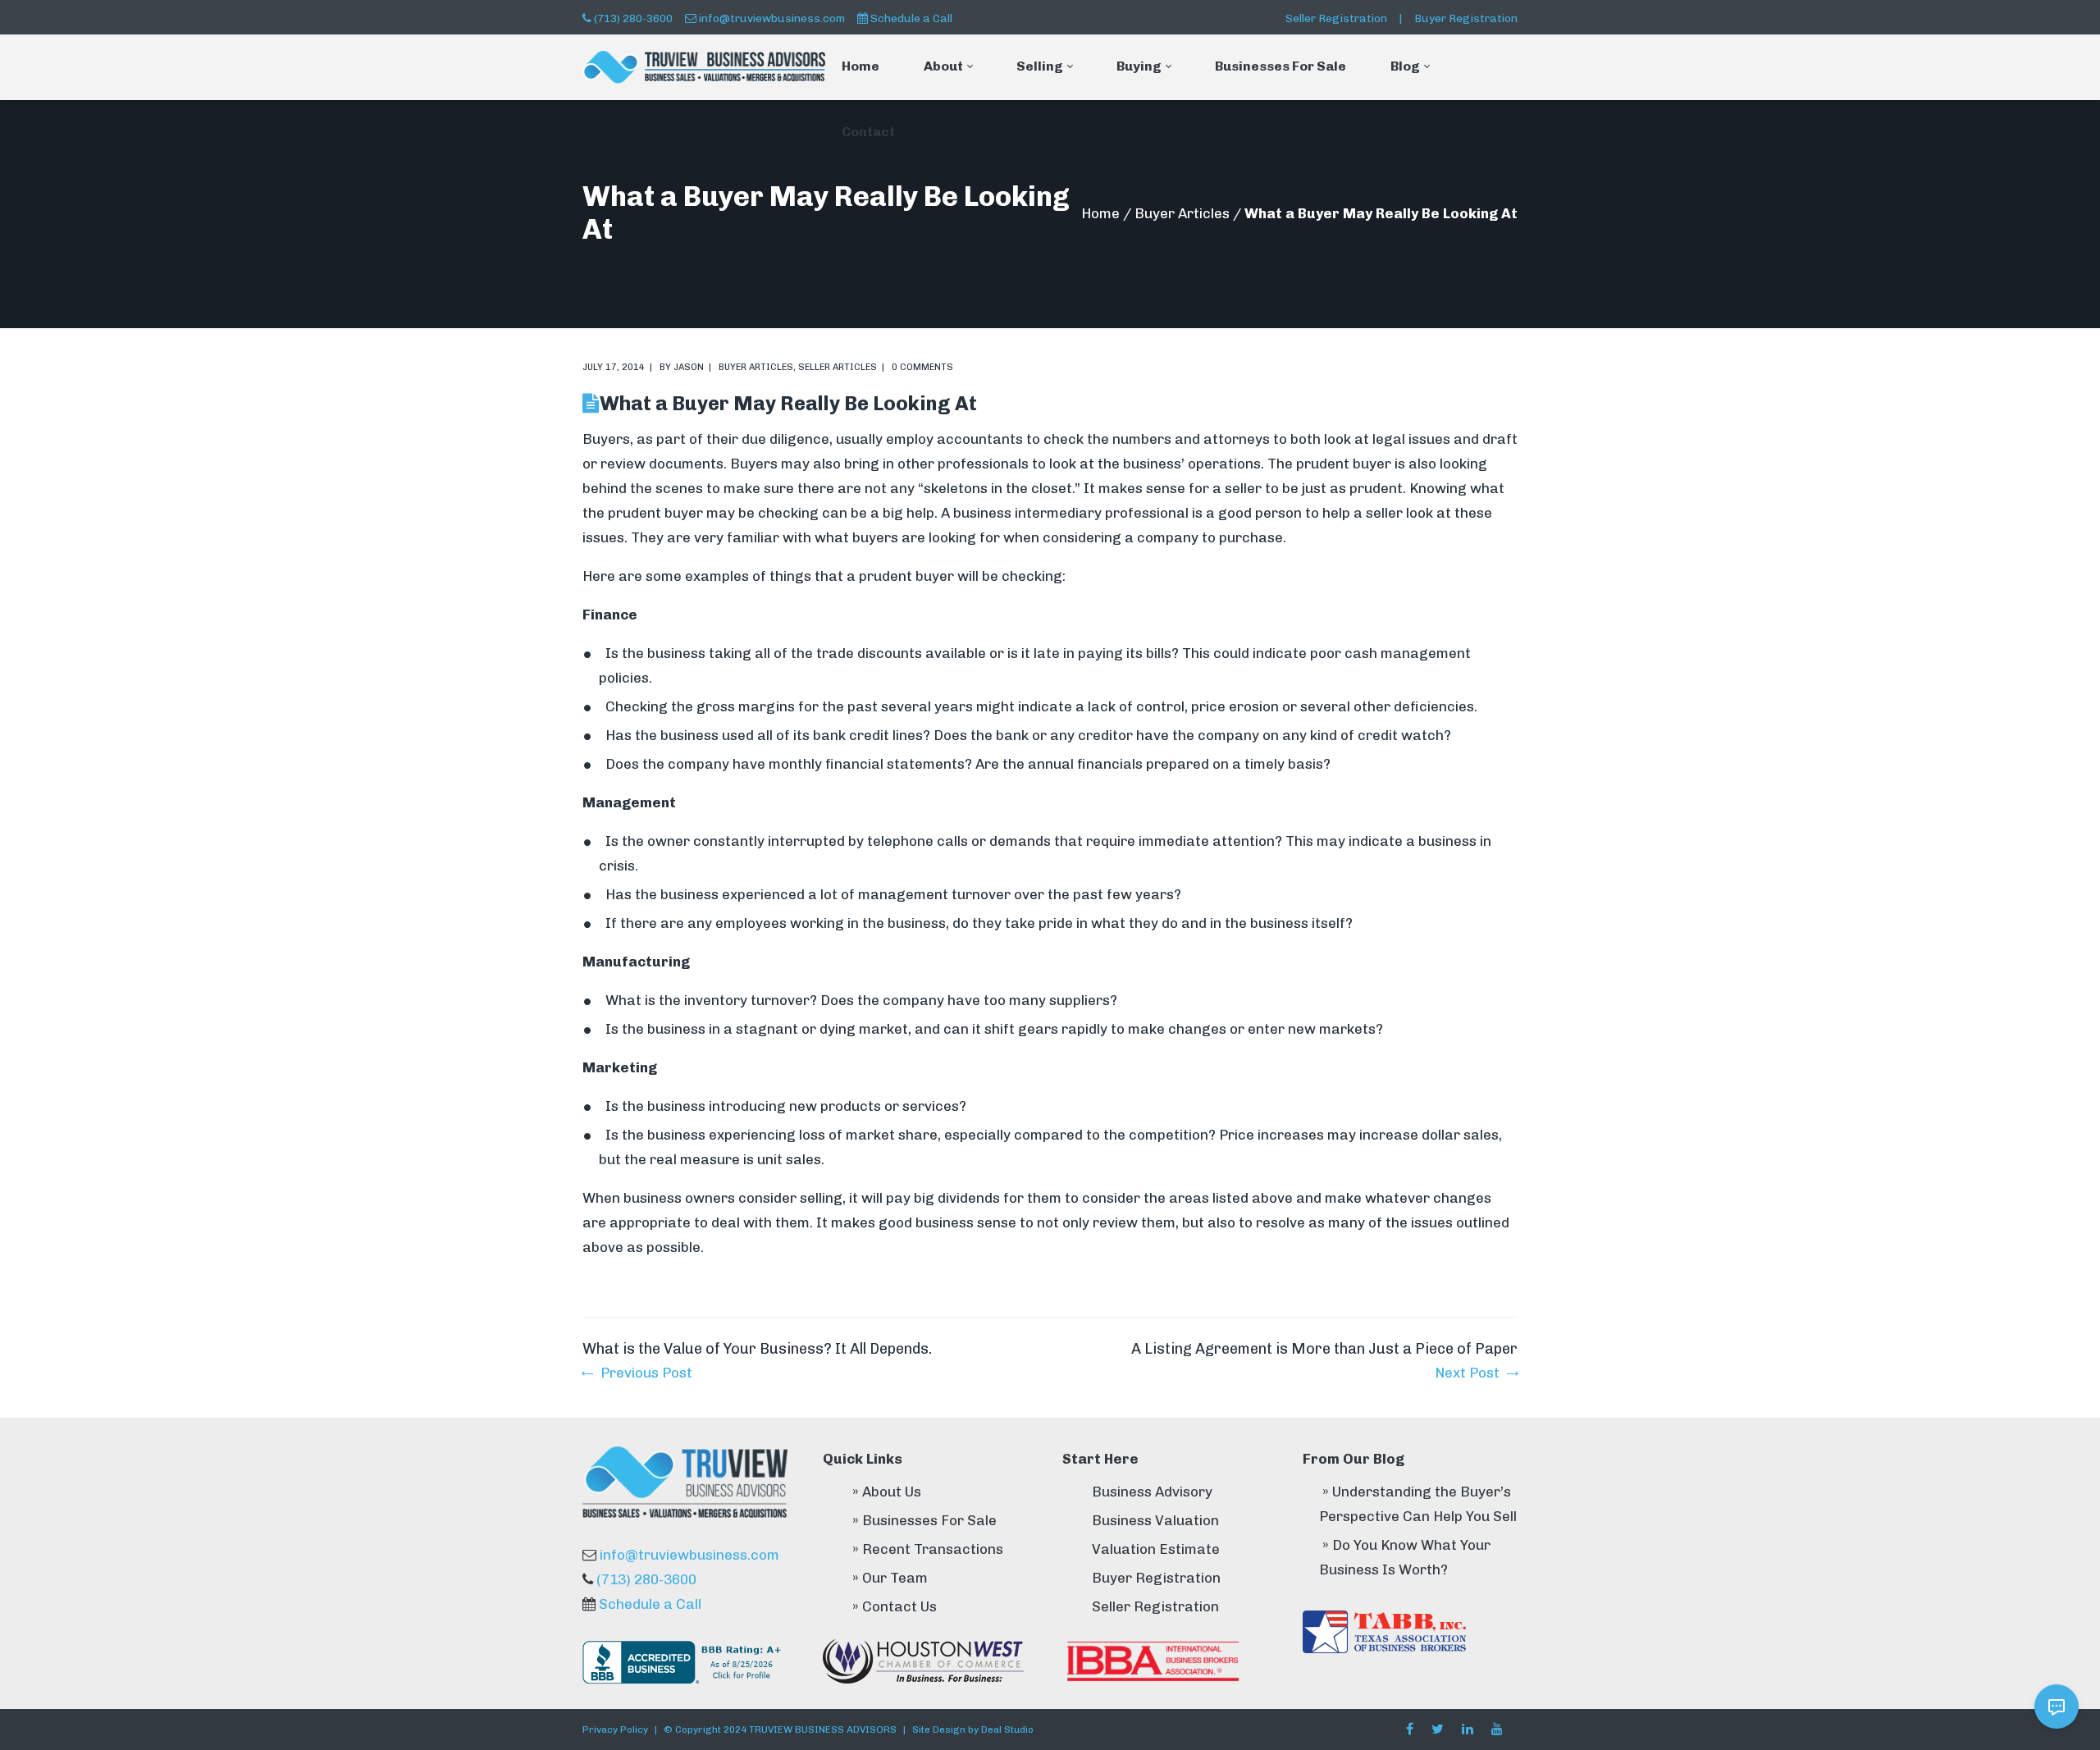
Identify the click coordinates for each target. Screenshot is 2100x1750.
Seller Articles (838, 367)
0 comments (922, 367)
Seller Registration (1336, 18)
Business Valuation (1155, 1520)
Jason (689, 367)
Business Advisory (1152, 1492)
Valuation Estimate (1156, 1549)
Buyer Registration (1466, 18)
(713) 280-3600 (633, 18)
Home (1100, 213)
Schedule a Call (911, 18)
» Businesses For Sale (924, 1520)
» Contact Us (895, 1606)
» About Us (887, 1492)
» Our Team (890, 1578)
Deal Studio (1007, 1729)
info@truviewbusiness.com (772, 18)
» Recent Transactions (928, 1549)
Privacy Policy (615, 1729)
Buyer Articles (1182, 213)
